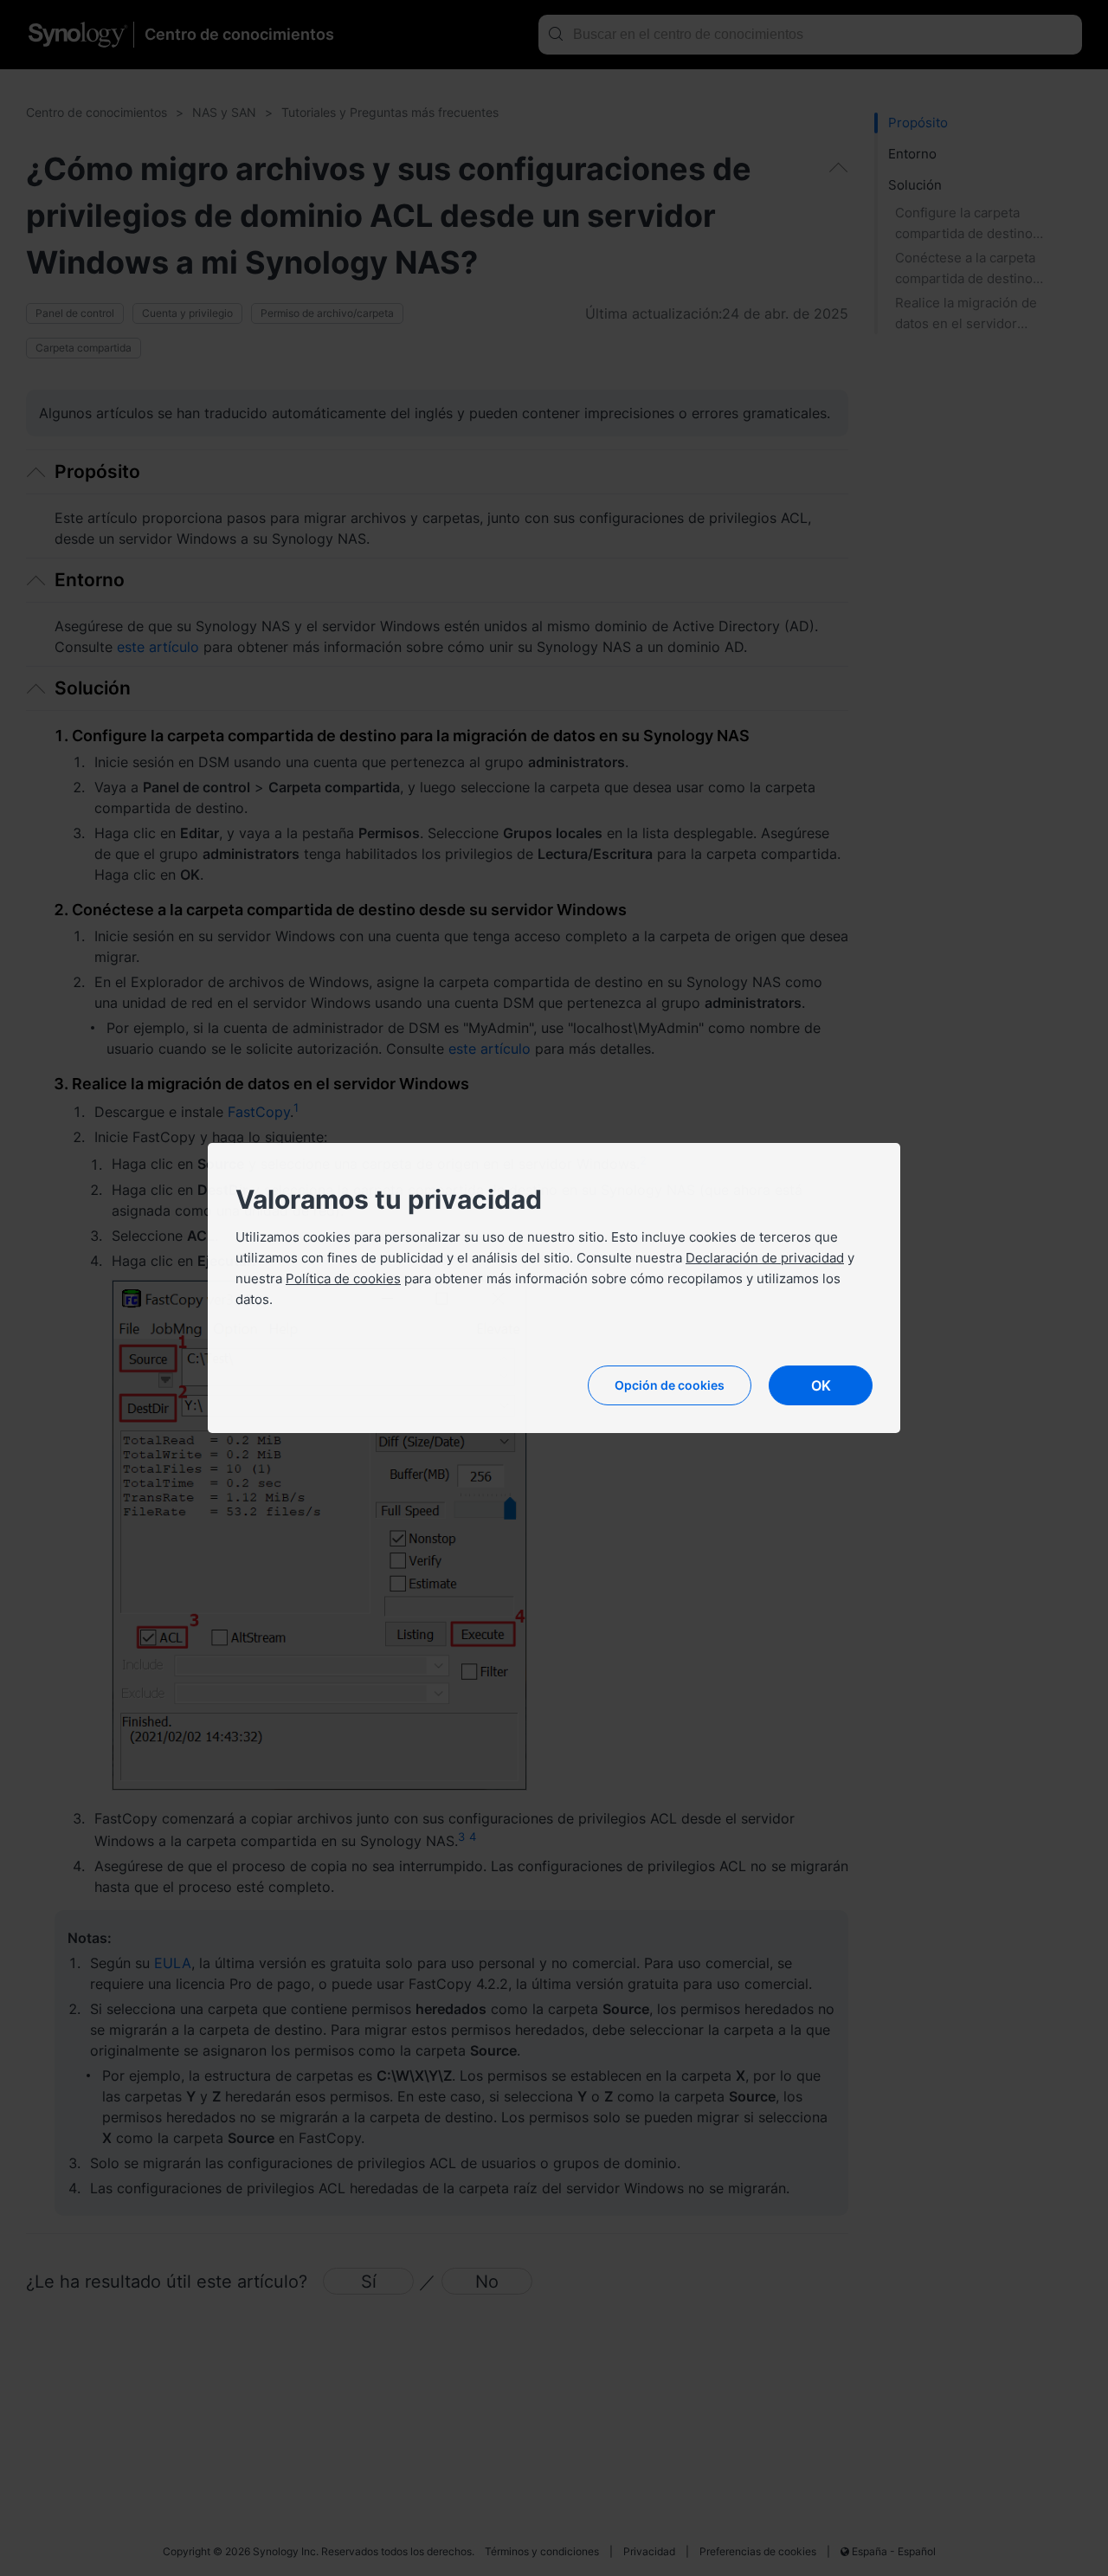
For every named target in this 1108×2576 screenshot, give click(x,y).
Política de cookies (343, 1278)
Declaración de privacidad (765, 1258)
